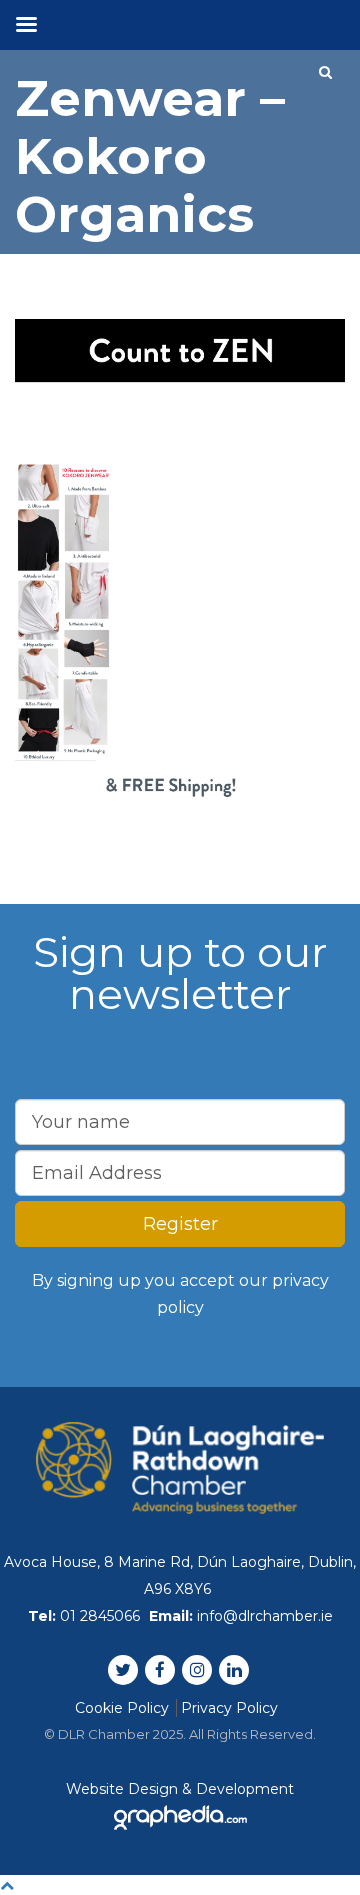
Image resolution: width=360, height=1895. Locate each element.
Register (180, 1224)
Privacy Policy (229, 1708)
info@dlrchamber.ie (265, 1616)
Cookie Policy (122, 1708)
